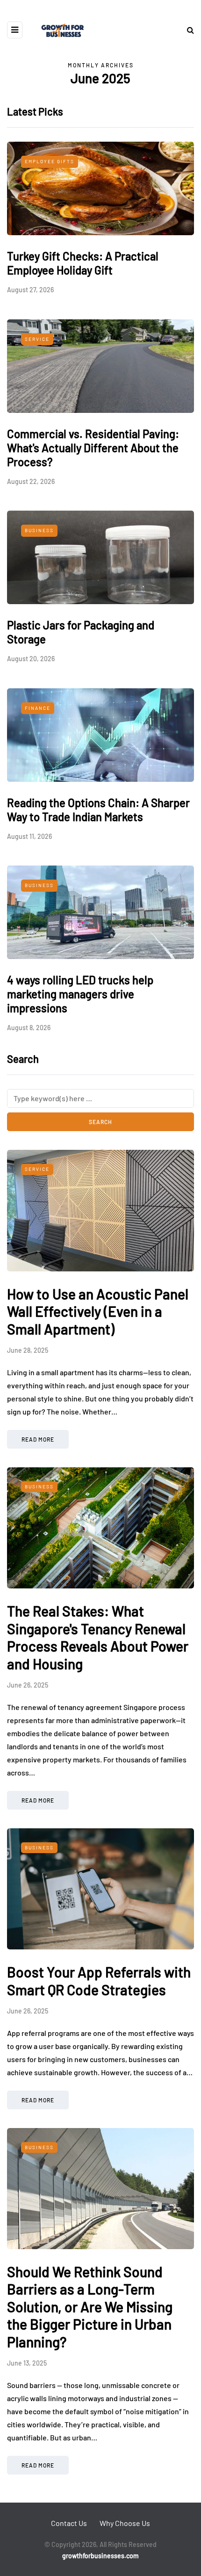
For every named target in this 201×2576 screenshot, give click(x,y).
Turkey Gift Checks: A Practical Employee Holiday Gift (83, 263)
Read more (38, 1439)
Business (39, 530)
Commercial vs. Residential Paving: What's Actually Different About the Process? (93, 448)
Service (37, 339)
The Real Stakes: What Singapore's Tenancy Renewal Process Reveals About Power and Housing (98, 1637)
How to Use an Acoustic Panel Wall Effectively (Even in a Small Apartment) (98, 1311)
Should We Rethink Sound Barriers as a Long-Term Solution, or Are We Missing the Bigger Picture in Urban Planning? (90, 2307)
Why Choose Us (125, 2523)
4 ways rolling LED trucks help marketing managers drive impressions (80, 994)
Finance (38, 708)
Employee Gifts (50, 161)
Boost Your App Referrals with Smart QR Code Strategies (99, 1981)
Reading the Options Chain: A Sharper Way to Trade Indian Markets (98, 810)
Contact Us (69, 2523)
